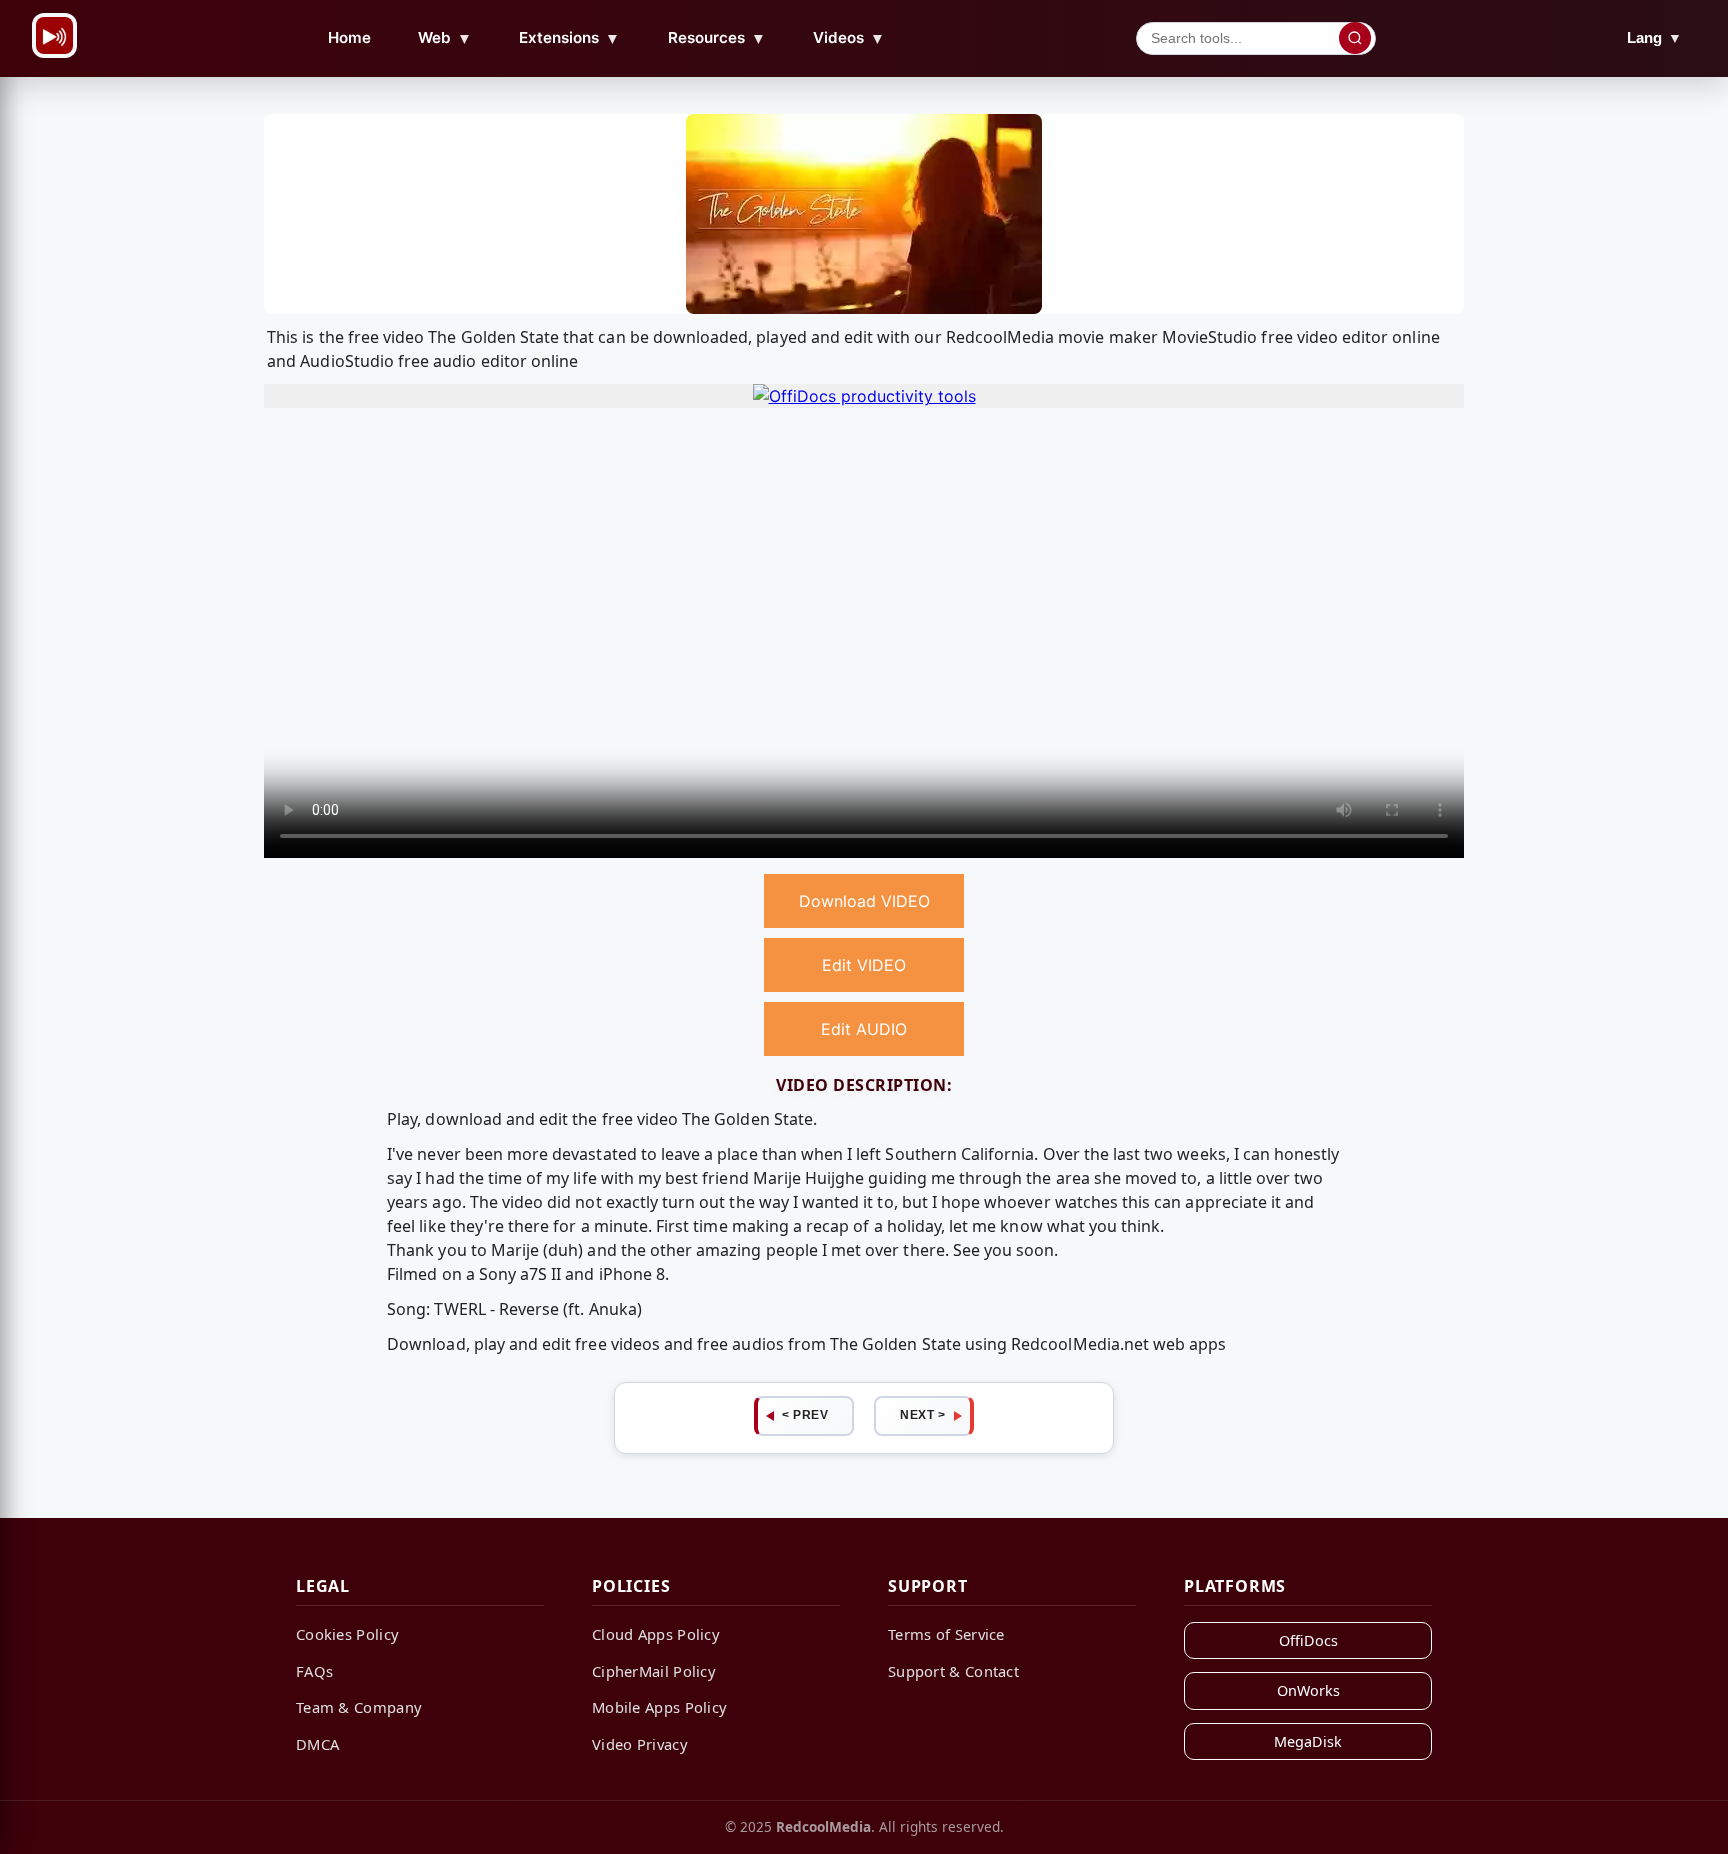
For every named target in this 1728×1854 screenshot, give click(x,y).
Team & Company (359, 1707)
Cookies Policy (347, 1634)
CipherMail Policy (654, 1671)
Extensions (569, 38)
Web (445, 38)
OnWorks (1308, 1690)
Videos (849, 38)
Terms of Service (946, 1634)
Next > (922, 1415)
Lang (1654, 37)
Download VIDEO (864, 901)
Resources (717, 38)
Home (349, 37)
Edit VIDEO (864, 965)
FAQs (314, 1671)
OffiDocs (1308, 1640)
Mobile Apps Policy (659, 1707)
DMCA (317, 1744)
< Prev (805, 1415)
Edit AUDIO (864, 1029)
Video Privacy (640, 1744)
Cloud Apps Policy (656, 1634)
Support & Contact (953, 1671)
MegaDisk (1308, 1741)
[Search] (1355, 38)
